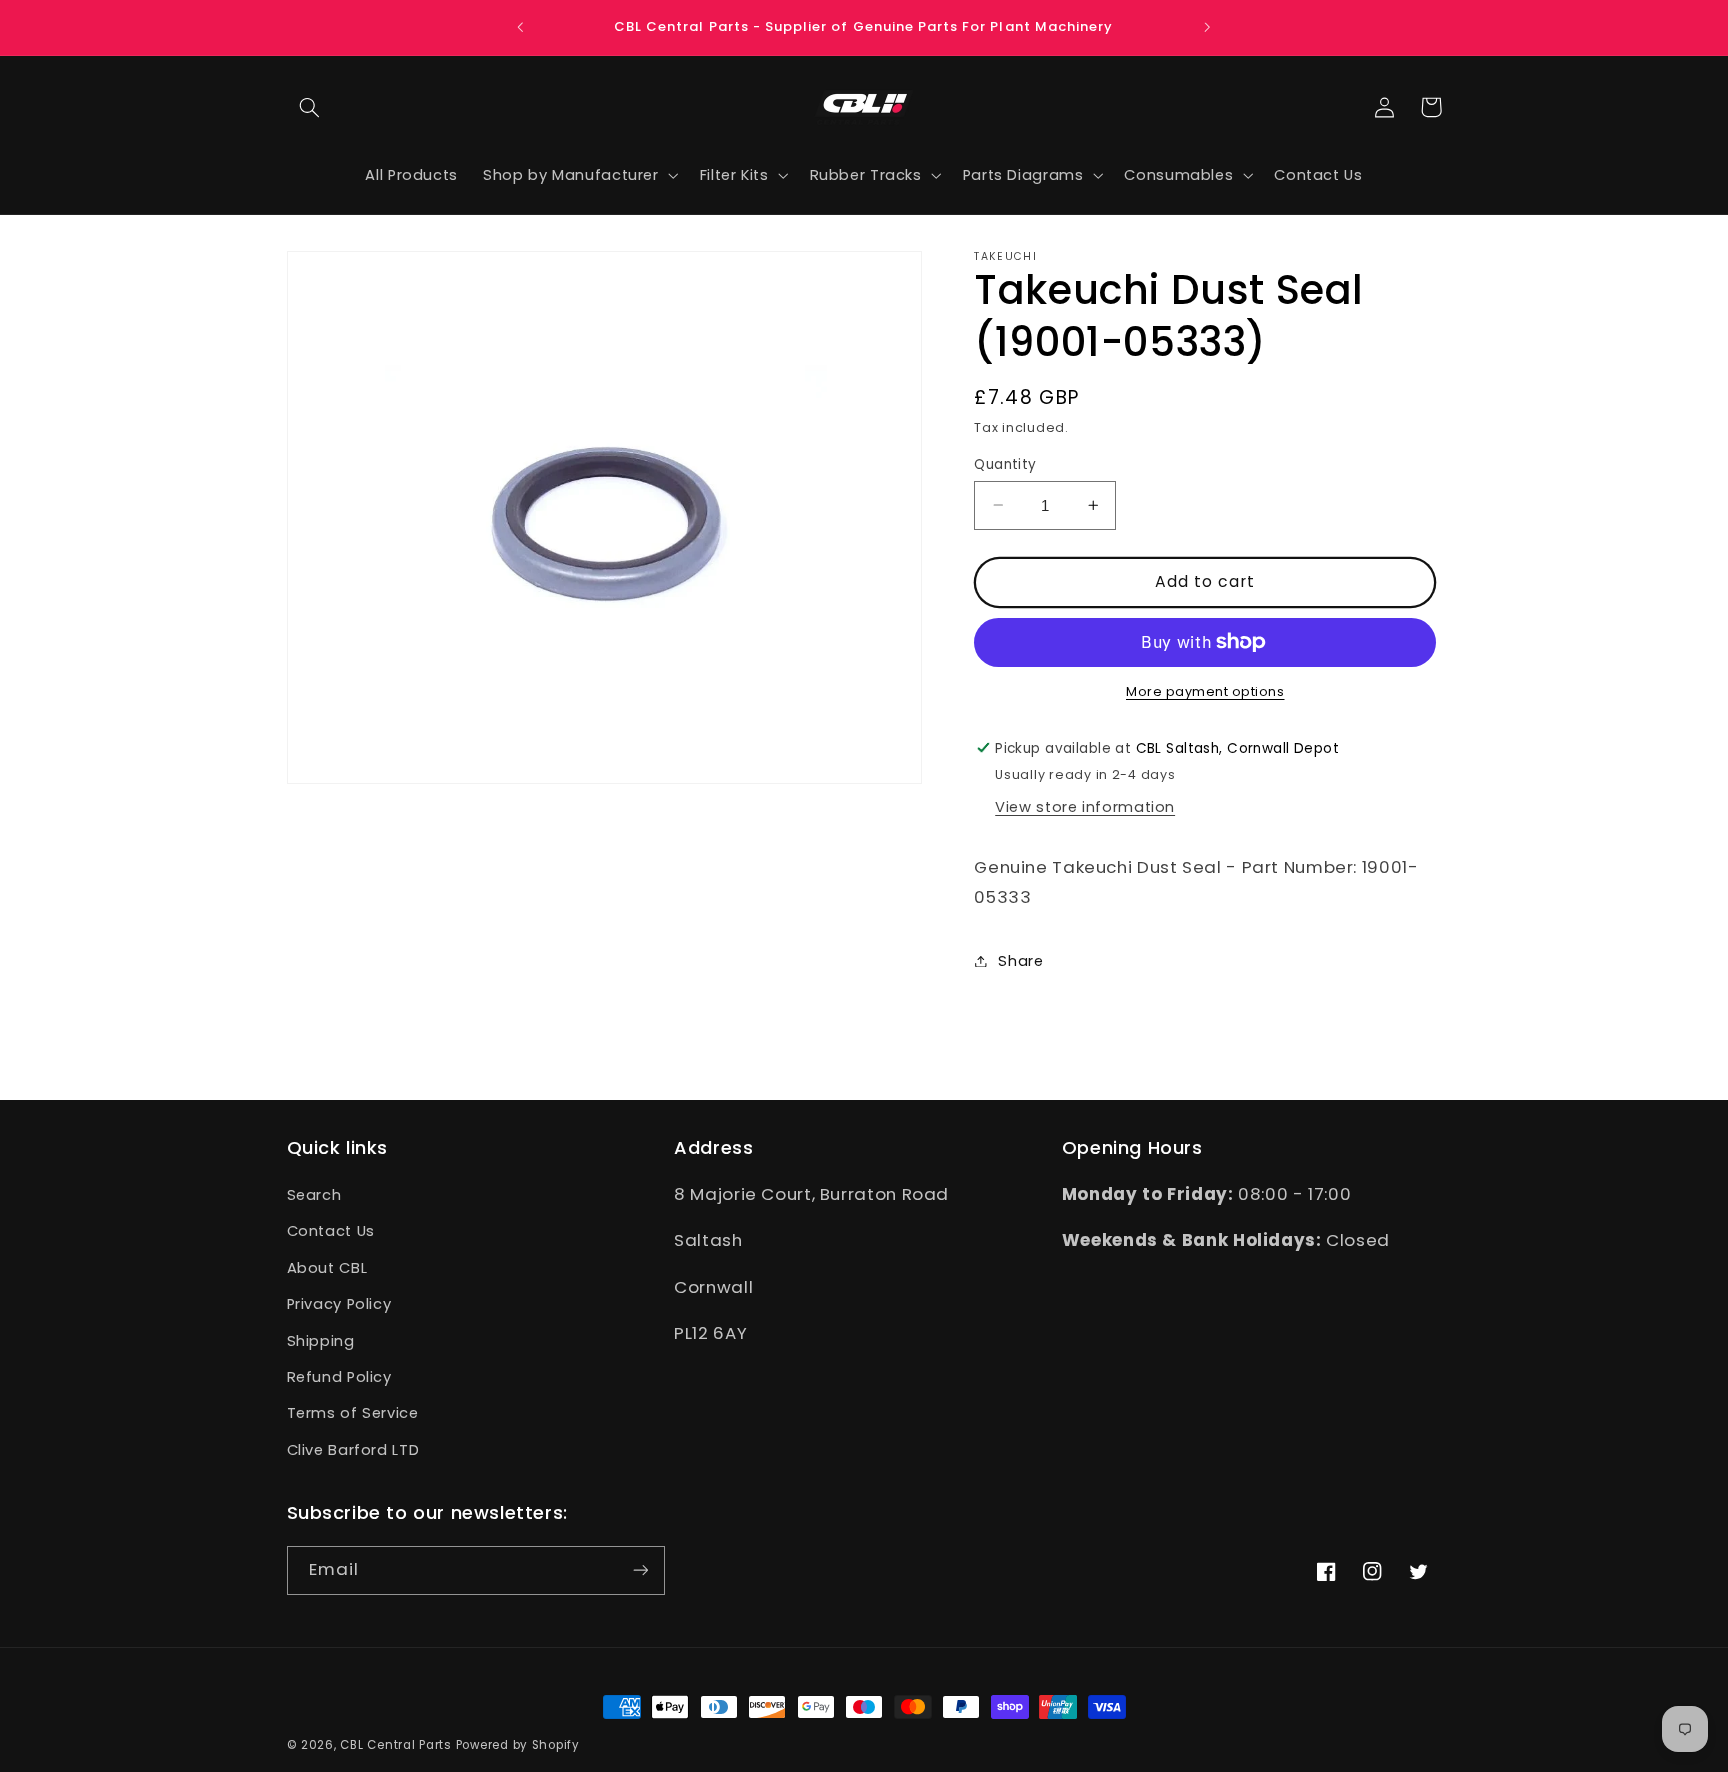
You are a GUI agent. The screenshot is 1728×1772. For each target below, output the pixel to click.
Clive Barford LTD (353, 1450)
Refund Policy (339, 1377)
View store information (1085, 807)
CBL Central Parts (396, 1745)
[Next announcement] (1207, 27)
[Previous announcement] (521, 27)
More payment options (1205, 691)
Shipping (321, 1341)
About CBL (327, 1268)
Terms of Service (353, 1414)
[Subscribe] (640, 1569)
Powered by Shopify (518, 1745)
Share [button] (1020, 960)
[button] (310, 107)
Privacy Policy (339, 1305)
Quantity (1005, 463)
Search (314, 1196)
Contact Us (331, 1232)
